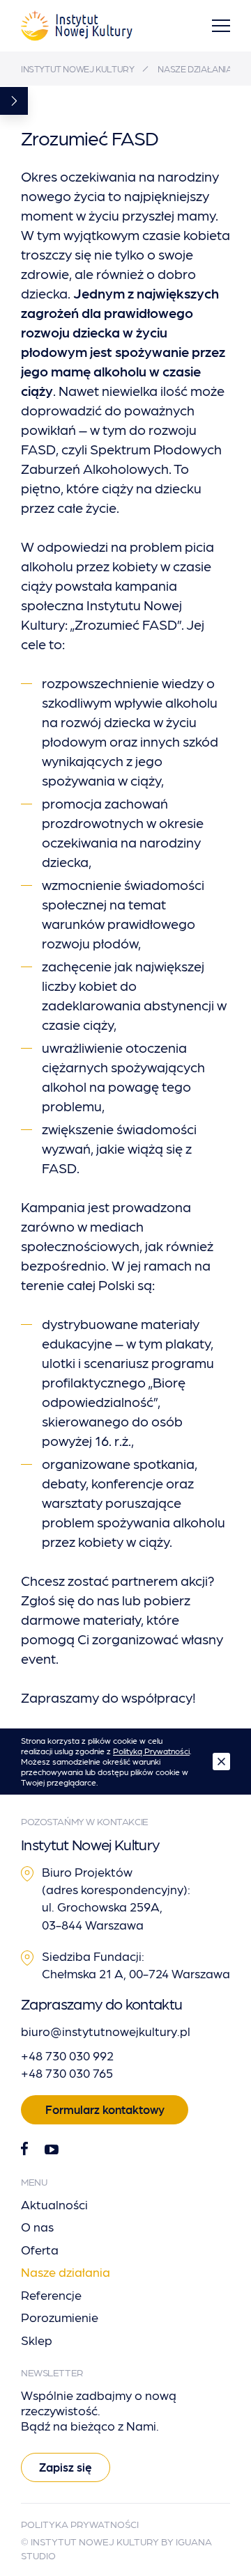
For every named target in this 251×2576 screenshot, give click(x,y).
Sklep (37, 2340)
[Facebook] (24, 2149)
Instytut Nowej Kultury (77, 69)
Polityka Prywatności (80, 2524)
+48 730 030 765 (67, 2073)
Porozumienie (60, 2317)
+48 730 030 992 (67, 2055)
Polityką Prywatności (151, 1751)
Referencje (51, 2295)
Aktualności (54, 2204)
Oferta (40, 2249)
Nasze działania (195, 69)
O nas (37, 2226)
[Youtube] (52, 2149)
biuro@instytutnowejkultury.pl (106, 2031)
